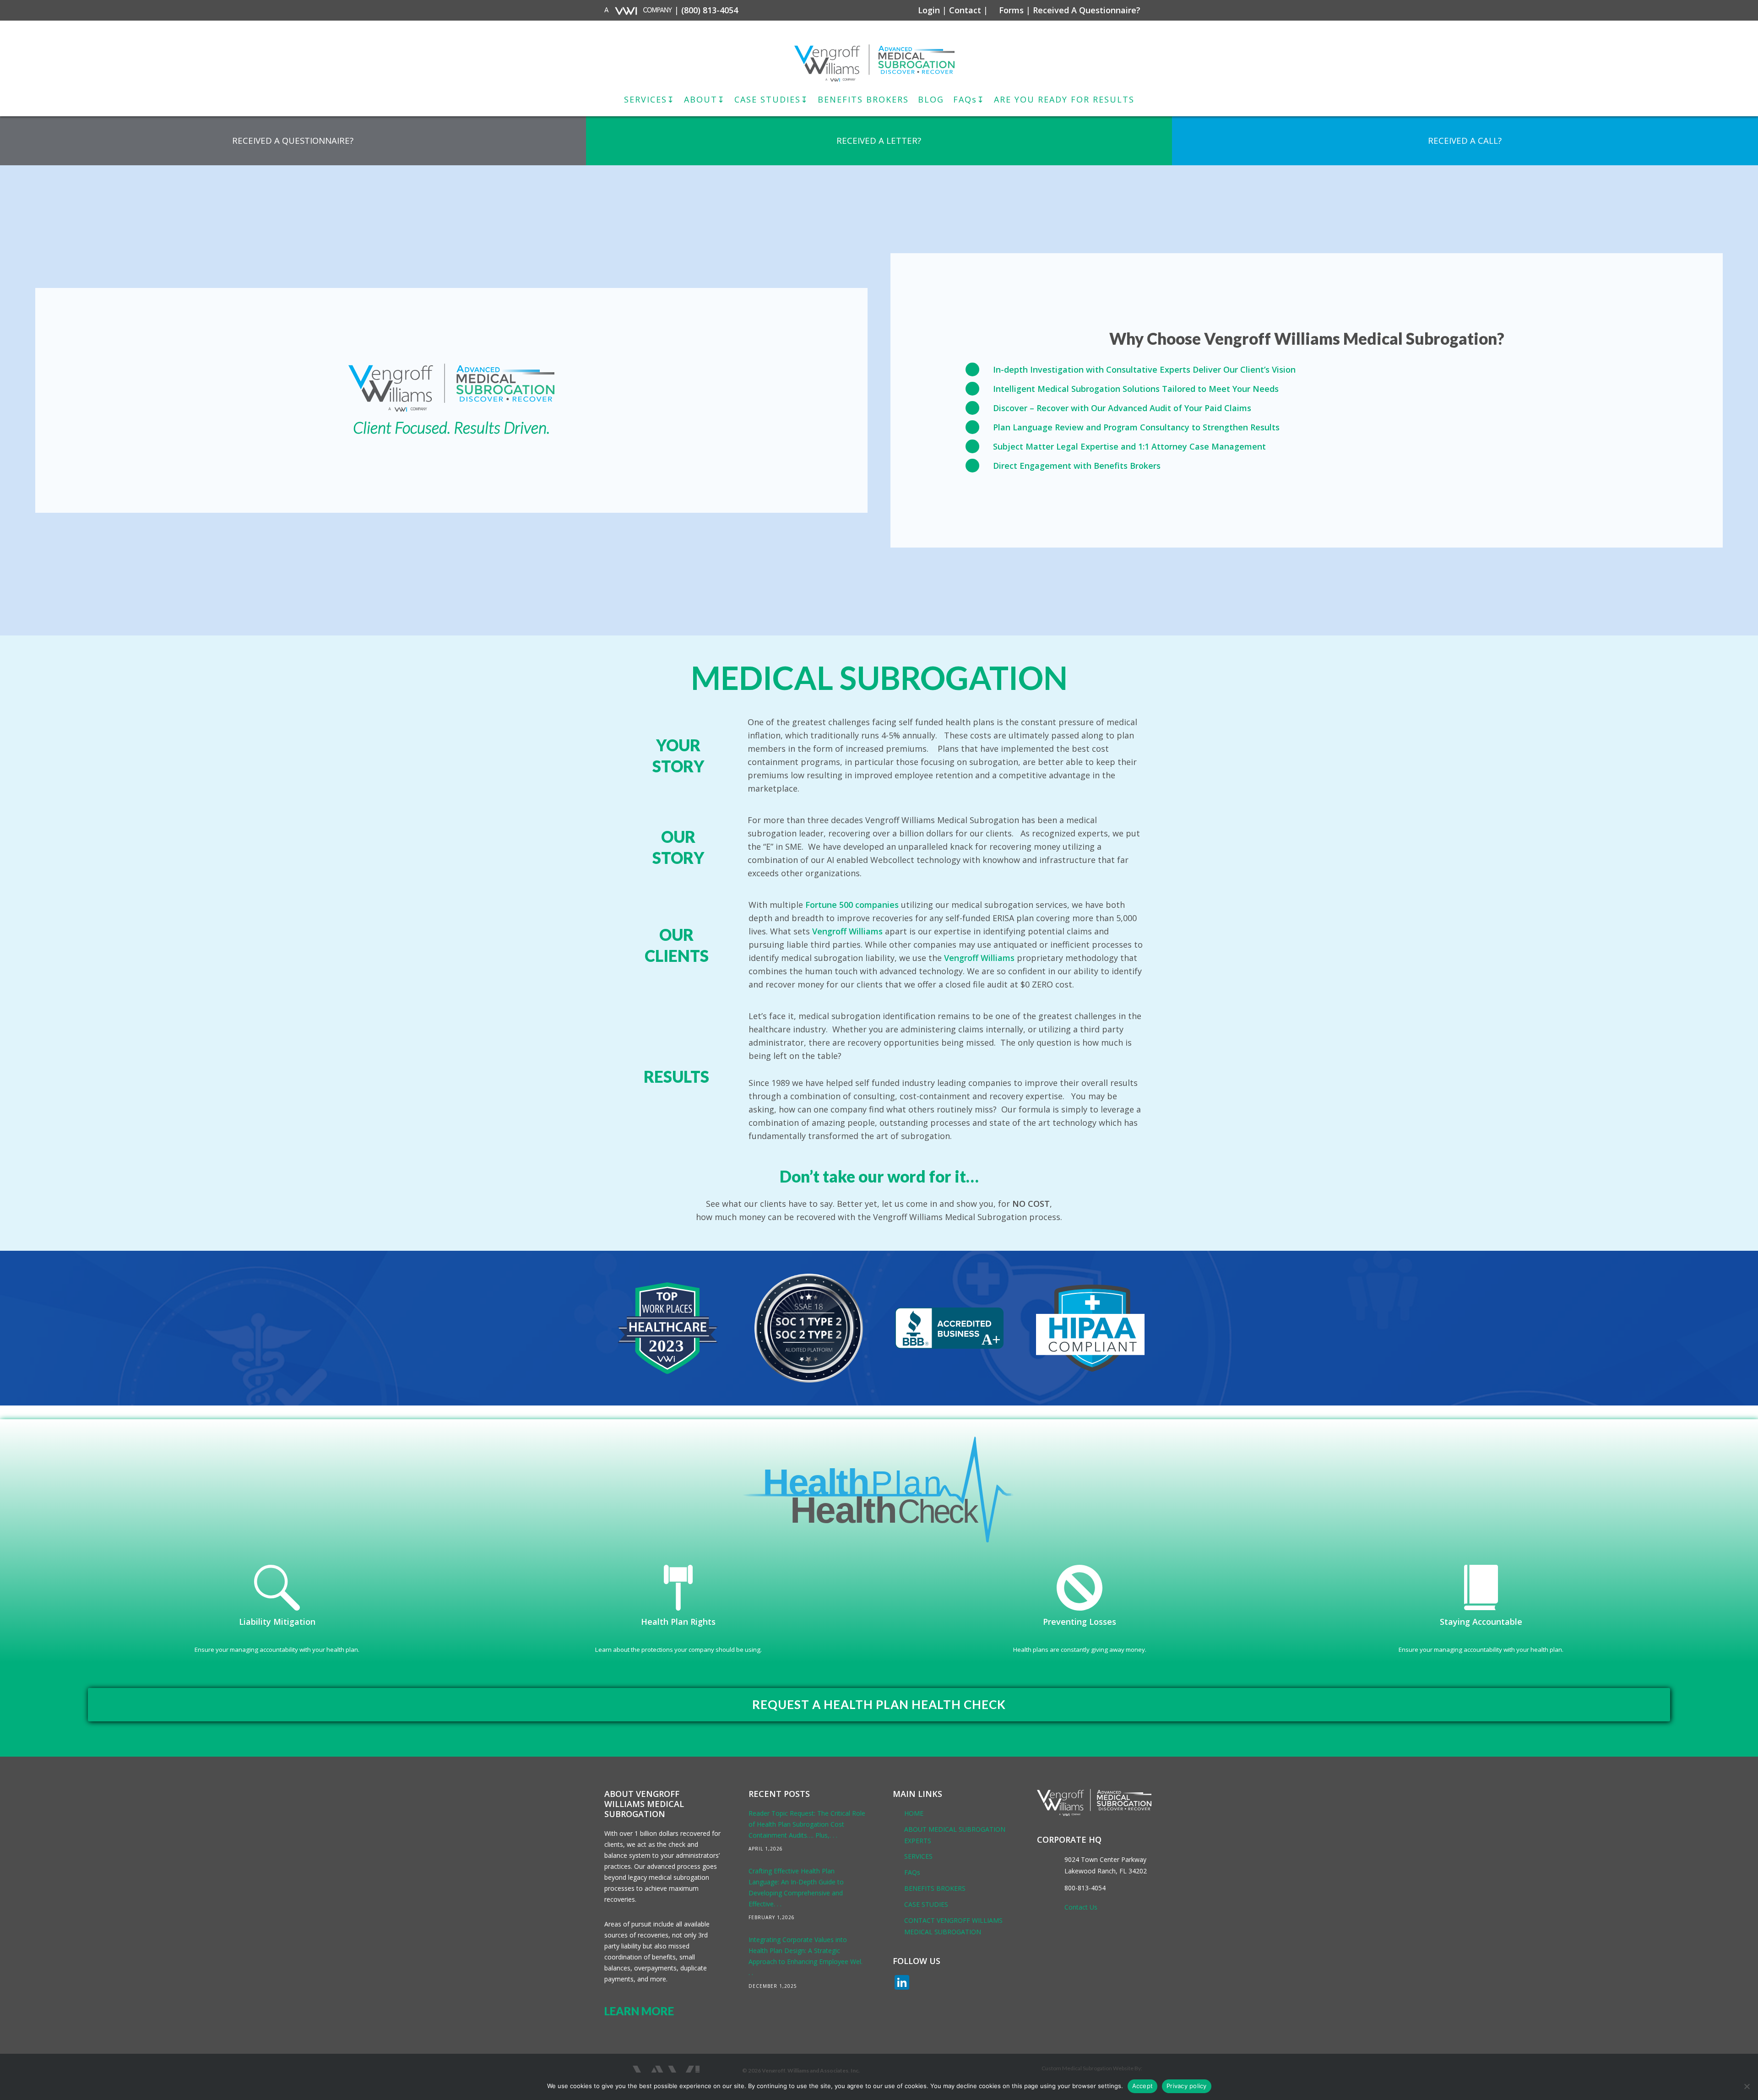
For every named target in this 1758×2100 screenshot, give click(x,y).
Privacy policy (1187, 2086)
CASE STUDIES (926, 1904)
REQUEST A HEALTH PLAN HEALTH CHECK (879, 1704)
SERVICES (918, 1856)
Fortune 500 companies (852, 905)
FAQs (912, 1872)
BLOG (931, 99)
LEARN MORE (639, 2011)
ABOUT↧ (705, 99)
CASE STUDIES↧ (771, 99)
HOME (914, 1813)
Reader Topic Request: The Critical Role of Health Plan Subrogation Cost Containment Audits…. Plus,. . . (807, 1824)
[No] (1747, 2086)
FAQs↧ (969, 99)
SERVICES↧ (649, 99)
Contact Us (1081, 1907)
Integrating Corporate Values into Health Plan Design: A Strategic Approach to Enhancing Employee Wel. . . (806, 1956)
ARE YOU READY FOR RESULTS (1064, 99)
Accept (1143, 2086)
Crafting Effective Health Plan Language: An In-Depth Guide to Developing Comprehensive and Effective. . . (796, 1887)
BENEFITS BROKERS (863, 99)
